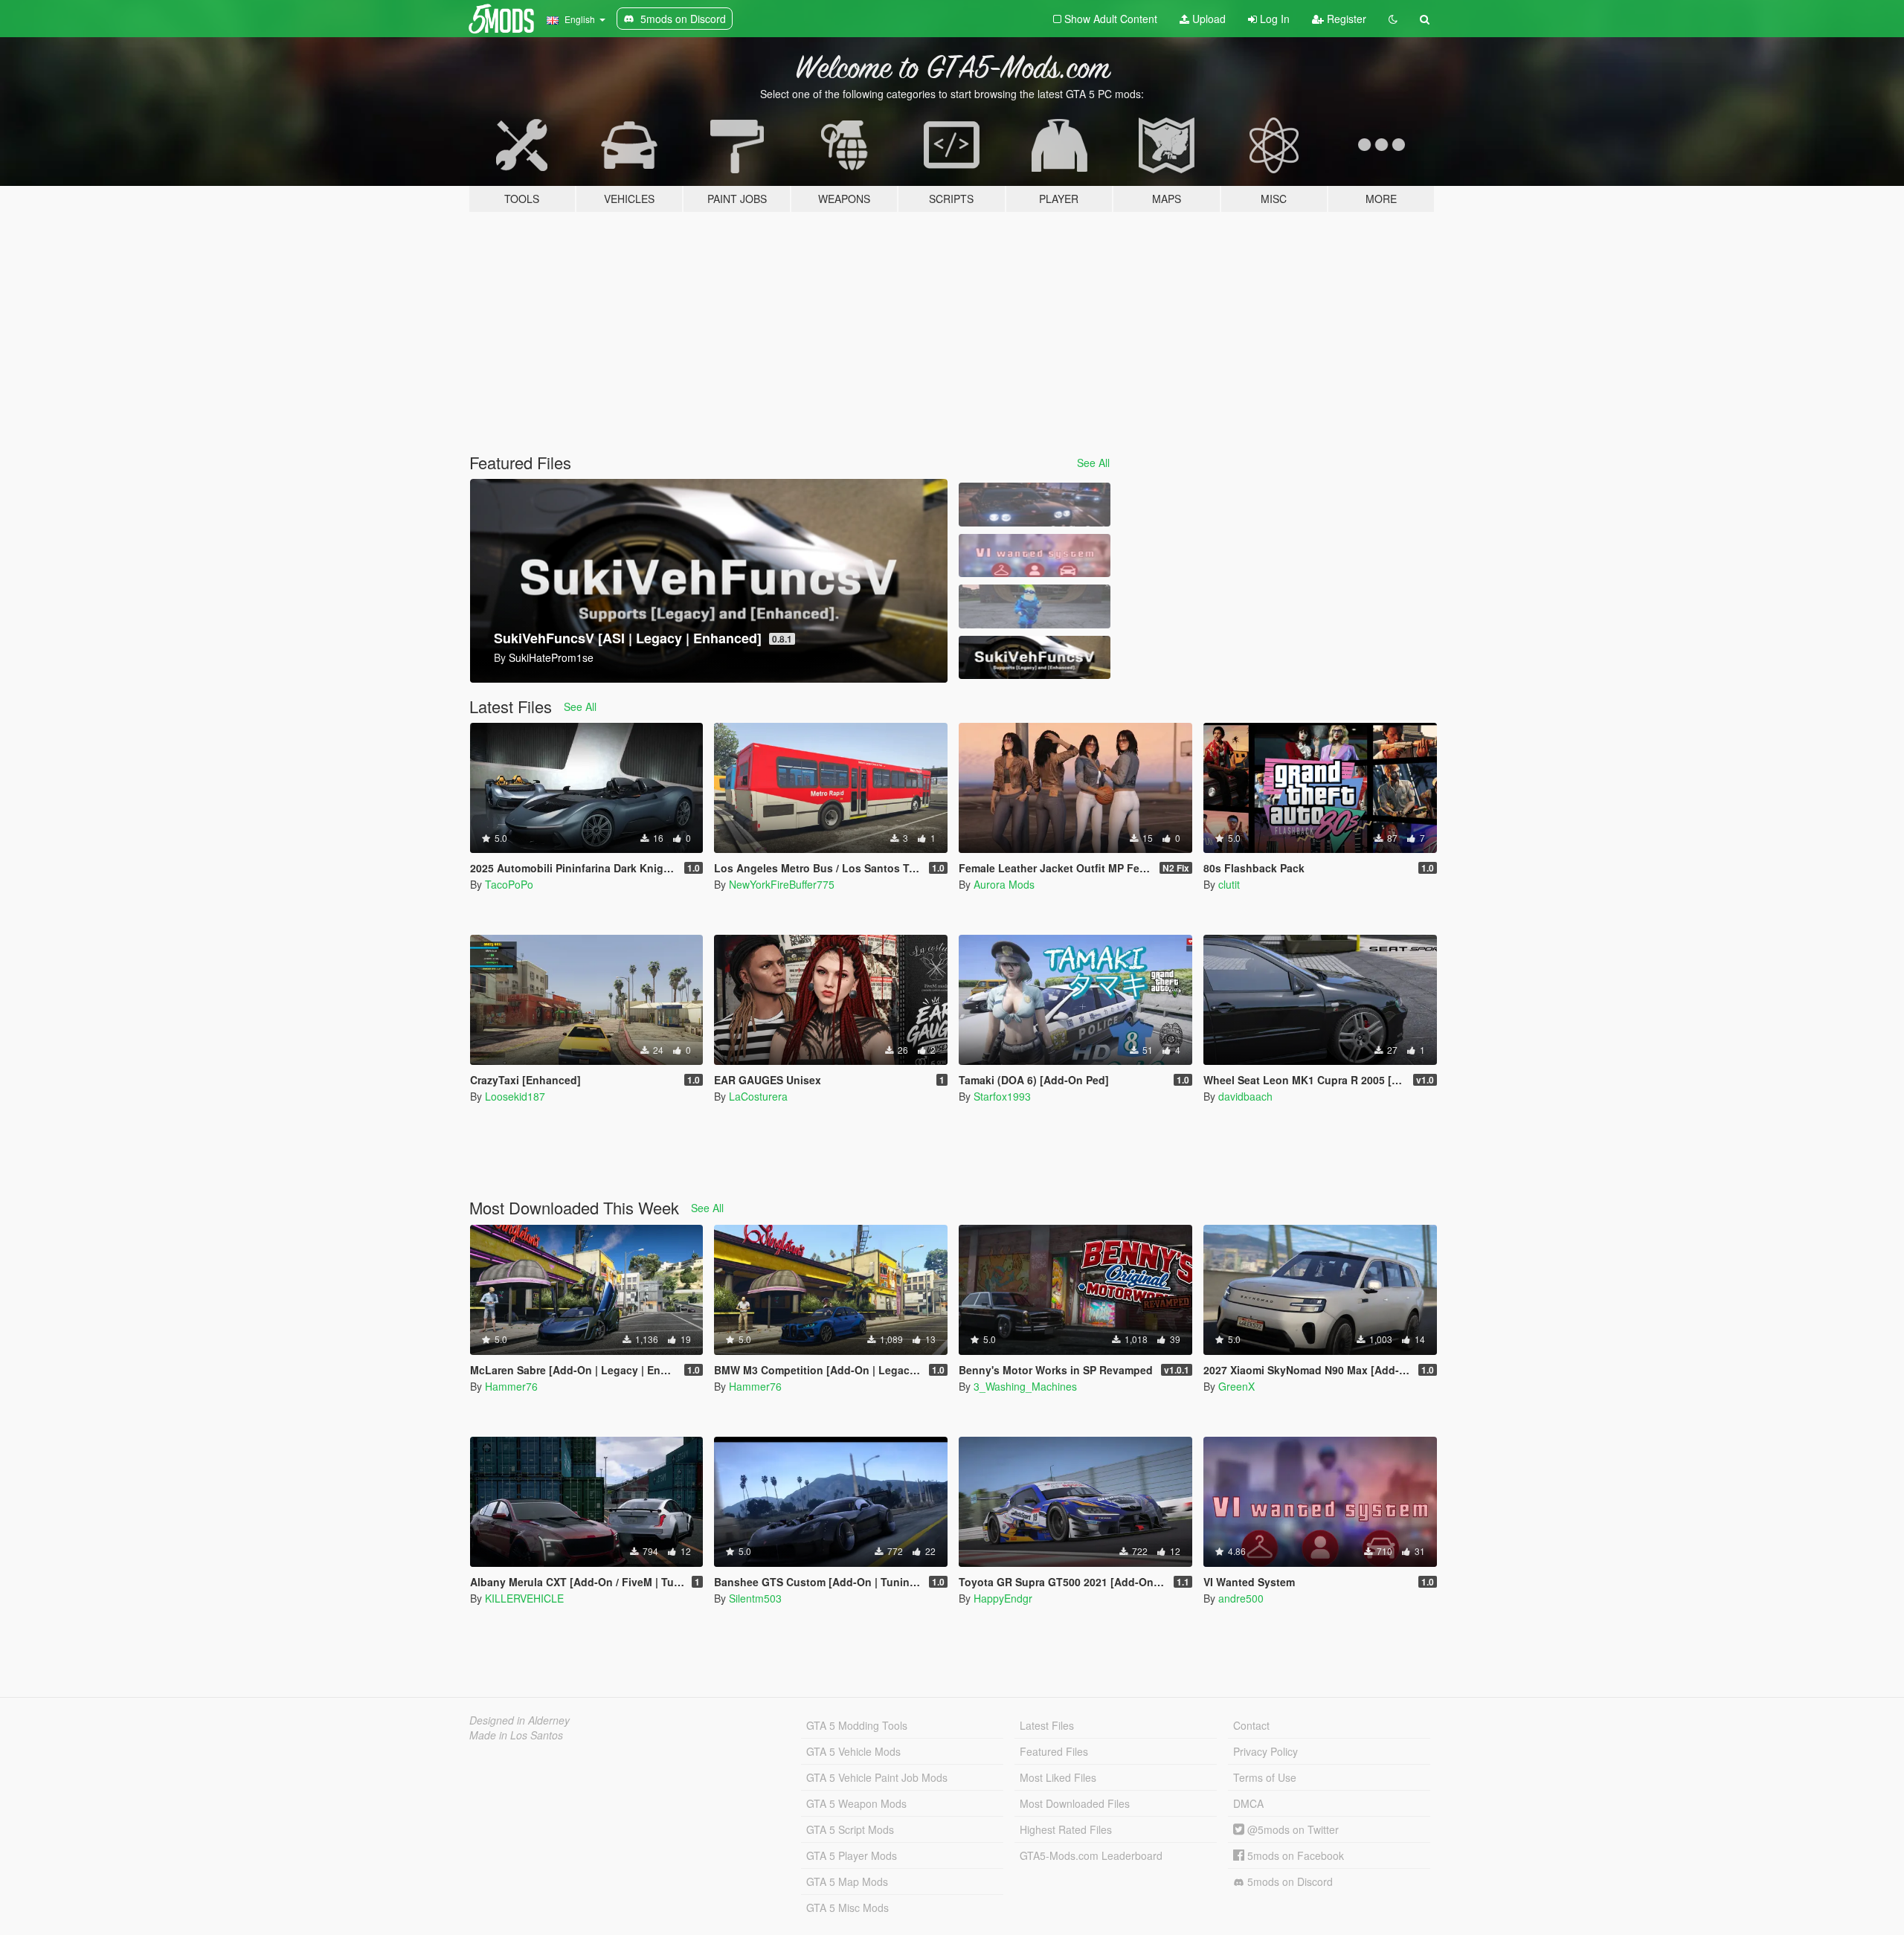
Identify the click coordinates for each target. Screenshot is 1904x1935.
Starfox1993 (1002, 1096)
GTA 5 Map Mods (847, 1881)
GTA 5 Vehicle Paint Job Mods (877, 1777)
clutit (1229, 884)
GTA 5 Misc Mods (848, 1907)
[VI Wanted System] (1035, 556)
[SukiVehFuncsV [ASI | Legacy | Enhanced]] (1035, 658)
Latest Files (1047, 1725)
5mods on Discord (1289, 1881)
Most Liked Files (1058, 1777)
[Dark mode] (1393, 19)
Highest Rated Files (1066, 1829)
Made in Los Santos (516, 1735)
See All (1093, 463)
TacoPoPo (509, 884)
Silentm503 (755, 1598)
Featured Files (1054, 1751)
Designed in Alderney (520, 1720)
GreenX (1236, 1386)
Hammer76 (511, 1386)
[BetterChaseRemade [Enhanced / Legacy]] (1035, 505)
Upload (1207, 19)
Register (1345, 19)
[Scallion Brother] (1035, 606)
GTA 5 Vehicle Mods (853, 1751)
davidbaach (1245, 1096)
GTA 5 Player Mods (852, 1855)
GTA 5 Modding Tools (857, 1725)
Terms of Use (1265, 1777)
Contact (1251, 1725)
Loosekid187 (515, 1096)
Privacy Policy (1265, 1751)
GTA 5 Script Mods (850, 1829)
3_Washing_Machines (1025, 1386)
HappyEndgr (1003, 1598)
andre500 (1241, 1598)
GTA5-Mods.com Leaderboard (1091, 1855)
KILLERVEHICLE (524, 1598)
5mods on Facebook (1294, 1855)
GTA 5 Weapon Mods (856, 1803)
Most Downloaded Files (1075, 1803)
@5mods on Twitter (1292, 1829)
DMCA (1248, 1803)
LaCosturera (758, 1096)
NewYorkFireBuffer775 (782, 884)
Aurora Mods (1004, 884)
